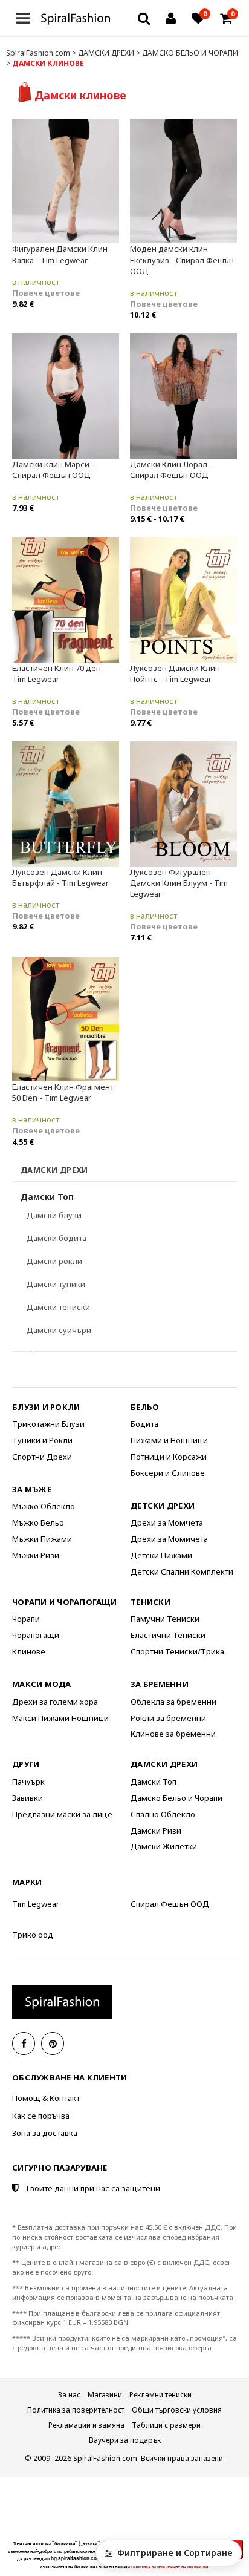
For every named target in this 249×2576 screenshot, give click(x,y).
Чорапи (26, 1619)
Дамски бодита (57, 1238)
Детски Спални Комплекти (182, 1571)
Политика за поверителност (76, 2410)
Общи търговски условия (177, 2410)
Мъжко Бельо (38, 1522)
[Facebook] (24, 2043)
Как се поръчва (41, 2116)
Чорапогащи (36, 1635)
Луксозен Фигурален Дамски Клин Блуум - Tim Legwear (179, 883)
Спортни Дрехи (42, 1457)
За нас (69, 2395)
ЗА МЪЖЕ (32, 1490)
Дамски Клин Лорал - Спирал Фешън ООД (171, 470)
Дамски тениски (58, 1307)
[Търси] (144, 18)
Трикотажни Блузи (48, 1424)
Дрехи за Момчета (167, 1522)
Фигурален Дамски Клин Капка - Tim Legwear (60, 254)
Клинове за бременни (173, 1734)
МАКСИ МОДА (42, 1684)
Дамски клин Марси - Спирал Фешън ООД (53, 470)
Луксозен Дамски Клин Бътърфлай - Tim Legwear (60, 877)
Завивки (27, 1798)
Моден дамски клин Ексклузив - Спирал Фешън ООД (182, 260)
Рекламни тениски (160, 2395)
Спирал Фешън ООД (170, 1904)
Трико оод (33, 1935)
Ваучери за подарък (125, 2440)
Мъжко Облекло (44, 1506)
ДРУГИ (26, 1764)
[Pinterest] (53, 2043)
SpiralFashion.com (38, 53)
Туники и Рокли (42, 1440)
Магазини (105, 2395)
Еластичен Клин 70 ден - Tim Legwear (59, 673)
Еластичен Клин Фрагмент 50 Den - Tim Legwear (63, 1092)
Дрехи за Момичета (169, 1539)
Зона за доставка (45, 2133)
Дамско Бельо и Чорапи (190, 53)
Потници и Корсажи (169, 1457)
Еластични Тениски (168, 1635)
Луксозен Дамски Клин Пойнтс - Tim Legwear (175, 673)
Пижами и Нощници (169, 1440)
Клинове (29, 1651)
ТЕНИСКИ (150, 1602)
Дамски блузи (54, 1215)
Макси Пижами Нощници (60, 1718)
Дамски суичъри (59, 1330)
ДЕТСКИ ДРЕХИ (163, 1506)
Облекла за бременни (173, 1702)
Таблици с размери (166, 2425)
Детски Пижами (161, 1555)
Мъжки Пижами (42, 1539)
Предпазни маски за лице (62, 1814)
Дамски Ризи (156, 1830)
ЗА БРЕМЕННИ (160, 1684)
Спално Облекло (163, 1814)
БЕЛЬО (145, 1407)
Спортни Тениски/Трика (177, 1651)
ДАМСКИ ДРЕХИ (106, 53)
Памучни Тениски (165, 1619)
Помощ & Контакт (46, 2098)
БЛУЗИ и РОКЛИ (46, 1407)
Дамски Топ (47, 1197)
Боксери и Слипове (168, 1473)
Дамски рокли (54, 1261)
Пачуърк (28, 1781)
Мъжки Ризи (36, 1555)
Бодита (144, 1424)
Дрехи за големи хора (55, 1702)
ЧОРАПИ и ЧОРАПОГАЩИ (64, 1602)
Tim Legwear (36, 1904)
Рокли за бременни (168, 1718)
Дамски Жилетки (164, 1846)
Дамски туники (56, 1284)
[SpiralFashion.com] (62, 2002)
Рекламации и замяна (86, 2425)
